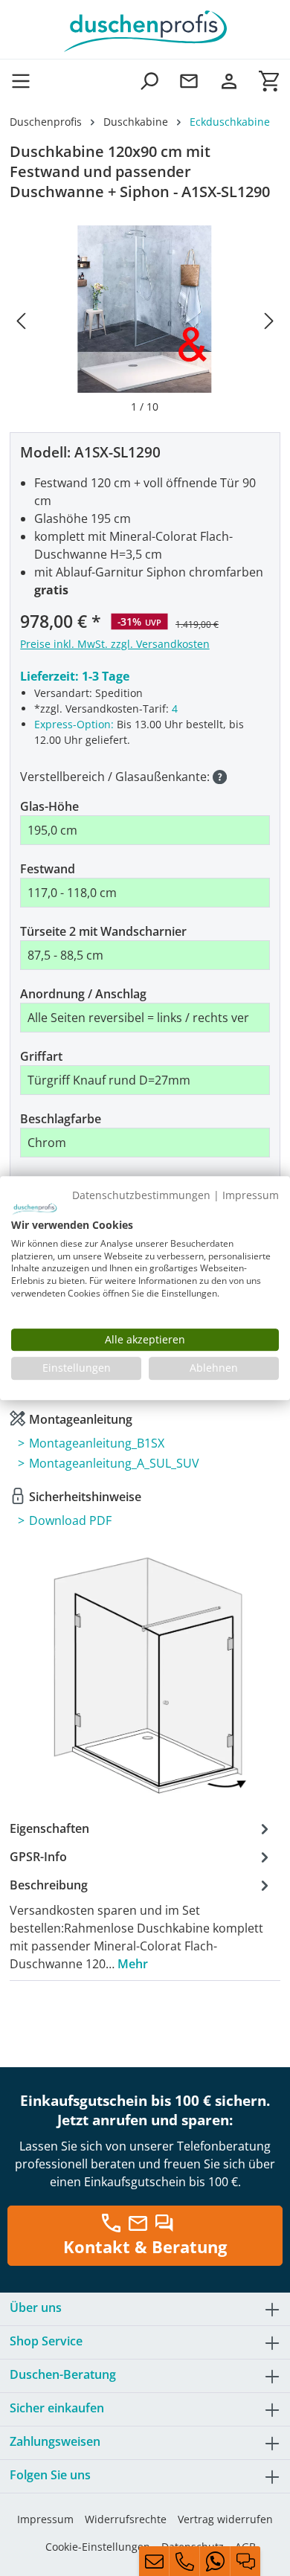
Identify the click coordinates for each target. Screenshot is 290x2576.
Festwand (48, 869)
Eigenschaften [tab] (49, 1828)
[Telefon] (184, 2561)
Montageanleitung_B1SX (97, 1443)
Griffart (41, 1056)
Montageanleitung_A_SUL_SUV (114, 1463)
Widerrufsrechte (126, 2519)
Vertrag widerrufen (225, 2519)
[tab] (141, 1924)
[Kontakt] (189, 81)
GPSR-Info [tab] (38, 1857)
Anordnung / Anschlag (83, 994)
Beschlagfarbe (61, 1119)
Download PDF (70, 1520)
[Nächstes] (269, 320)
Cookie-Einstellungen (98, 2547)
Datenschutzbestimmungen (141, 1195)
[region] (145, 320)
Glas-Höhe (49, 806)
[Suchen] (149, 81)
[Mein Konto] (229, 81)
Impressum (45, 2519)
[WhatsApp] (215, 2561)
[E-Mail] (154, 2561)
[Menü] (25, 81)
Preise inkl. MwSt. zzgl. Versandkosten (115, 644)
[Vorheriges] (21, 320)
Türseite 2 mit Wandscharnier (103, 931)
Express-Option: (74, 724)
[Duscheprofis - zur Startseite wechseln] (145, 30)
